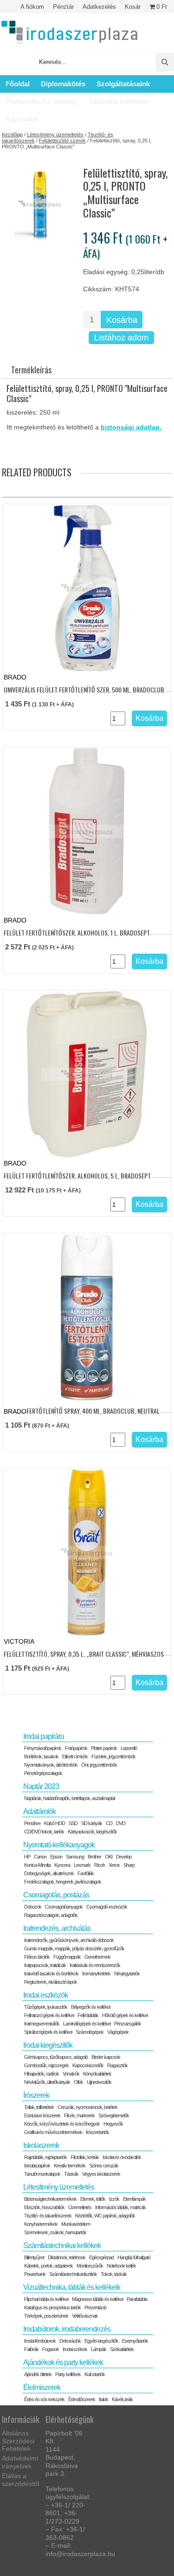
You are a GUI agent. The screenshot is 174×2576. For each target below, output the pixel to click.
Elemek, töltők (93, 2199)
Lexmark (82, 1865)
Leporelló (129, 1748)
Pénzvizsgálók (128, 2024)
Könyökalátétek (97, 2074)
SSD (73, 1823)
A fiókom (32, 7)
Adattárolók (39, 1811)
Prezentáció (95, 2307)
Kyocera (62, 1865)
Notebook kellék (121, 2266)
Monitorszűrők (90, 2266)
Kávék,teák (122, 2399)
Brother (94, 1857)
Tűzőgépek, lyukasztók (46, 2007)
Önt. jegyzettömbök (99, 1765)
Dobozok (33, 1907)
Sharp (129, 1865)
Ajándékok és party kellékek (63, 2362)
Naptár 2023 (41, 1786)
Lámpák (99, 2349)
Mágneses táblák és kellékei (97, 2299)
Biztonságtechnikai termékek (50, 2199)
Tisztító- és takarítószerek (48, 2216)
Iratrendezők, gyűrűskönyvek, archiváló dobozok (69, 1940)
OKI (109, 1857)
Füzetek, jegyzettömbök (113, 1756)
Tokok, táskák (114, 2274)
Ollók (78, 2082)
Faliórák (31, 2349)
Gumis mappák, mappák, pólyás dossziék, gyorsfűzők (74, 1948)
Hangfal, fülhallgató (134, 2257)
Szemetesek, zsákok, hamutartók (55, 2232)
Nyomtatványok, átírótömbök (51, 1765)
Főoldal (18, 84)
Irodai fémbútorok (40, 2341)
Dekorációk (70, 2341)
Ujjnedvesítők (99, 2082)
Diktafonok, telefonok (67, 2257)
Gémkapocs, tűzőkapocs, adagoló (56, 2057)
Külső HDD (55, 1823)
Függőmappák (67, 1957)
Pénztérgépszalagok (43, 1773)
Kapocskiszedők (88, 2065)
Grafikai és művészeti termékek (53, 2132)
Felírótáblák (88, 2015)
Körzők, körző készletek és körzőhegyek (62, 2124)
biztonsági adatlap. (131, 427)
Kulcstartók (95, 2374)
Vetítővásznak (85, 2316)
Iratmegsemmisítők (42, 2024)
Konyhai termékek (41, 2224)
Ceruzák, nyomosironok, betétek (87, 2107)
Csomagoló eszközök (107, 1907)
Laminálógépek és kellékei (87, 2024)
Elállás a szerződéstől (20, 2480)
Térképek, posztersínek (46, 2316)
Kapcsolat (22, 119)
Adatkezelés (99, 7)
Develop (124, 1857)
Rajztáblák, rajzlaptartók (45, 2157)
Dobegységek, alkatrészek (49, 1873)
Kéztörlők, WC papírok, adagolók (105, 2216)
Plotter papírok (104, 1748)
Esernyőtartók (135, 2341)
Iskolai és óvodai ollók (122, 2157)
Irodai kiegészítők (48, 2045)
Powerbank (35, 2274)
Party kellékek (68, 2374)
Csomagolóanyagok (64, 1907)
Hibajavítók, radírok (42, 2074)
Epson (56, 1857)
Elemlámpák (134, 2199)
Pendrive (32, 1823)
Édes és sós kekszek (44, 2399)
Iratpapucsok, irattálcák (45, 1965)
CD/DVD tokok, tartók (44, 1832)
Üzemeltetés (80, 2207)
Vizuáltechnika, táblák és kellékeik (72, 2287)
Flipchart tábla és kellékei (46, 2299)
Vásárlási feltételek (119, 101)
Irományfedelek (96, 1974)
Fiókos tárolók (37, 1957)
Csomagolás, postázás (56, 1895)
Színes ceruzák (104, 2166)
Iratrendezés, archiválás (57, 1928)
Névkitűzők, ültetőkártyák (47, 2082)
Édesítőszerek (82, 2399)
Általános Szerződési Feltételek (18, 2441)
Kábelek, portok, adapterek (48, 2266)
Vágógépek (118, 2032)
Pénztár (63, 7)
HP (27, 1857)
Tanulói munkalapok (42, 2174)
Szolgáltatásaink (123, 84)
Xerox (114, 1865)
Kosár (133, 7)
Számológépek (90, 2032)
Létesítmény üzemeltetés (55, 135)
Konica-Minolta (37, 1865)
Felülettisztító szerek (62, 141)
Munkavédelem (76, 2224)
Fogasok (51, 2349)
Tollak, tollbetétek (39, 2107)
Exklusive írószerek (42, 2115)
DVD (121, 1823)
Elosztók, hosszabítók (44, 2207)
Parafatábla (137, 2299)
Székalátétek (122, 2349)
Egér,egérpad (101, 2257)
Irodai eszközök (45, 1995)
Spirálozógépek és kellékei (48, 2032)
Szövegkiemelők (114, 2115)
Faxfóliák (86, 1873)
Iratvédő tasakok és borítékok (51, 1974)
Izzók (114, 2199)
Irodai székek (75, 2349)
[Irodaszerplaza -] (70, 34)
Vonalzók (71, 2074)
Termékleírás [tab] (31, 370)
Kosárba (122, 320)
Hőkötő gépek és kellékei (125, 2015)
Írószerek (36, 2095)
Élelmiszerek (42, 2387)
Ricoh (100, 1865)
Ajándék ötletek (38, 2374)
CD (109, 1823)
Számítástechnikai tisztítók (73, 2274)
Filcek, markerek (79, 2115)
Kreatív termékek (70, 2166)
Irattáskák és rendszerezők (95, 1965)
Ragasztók (117, 2065)
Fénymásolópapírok (43, 1748)
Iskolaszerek (41, 2145)
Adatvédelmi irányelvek (20, 2462)
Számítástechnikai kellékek (62, 2246)
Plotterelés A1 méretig (41, 101)
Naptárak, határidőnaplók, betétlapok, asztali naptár (70, 1798)
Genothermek (97, 1957)
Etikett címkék (75, 1756)
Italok (103, 2399)
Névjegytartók (127, 1974)
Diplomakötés (63, 84)
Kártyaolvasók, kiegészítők (92, 1832)
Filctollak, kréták (85, 2157)
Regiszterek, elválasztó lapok (51, 1982)
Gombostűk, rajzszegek (46, 2065)
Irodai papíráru (44, 1736)
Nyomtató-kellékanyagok (59, 1845)
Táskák (71, 2174)
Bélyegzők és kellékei (90, 2007)
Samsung (75, 1857)
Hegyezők (113, 2124)
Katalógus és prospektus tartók (52, 2307)
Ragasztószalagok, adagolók (51, 1915)
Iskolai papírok (37, 2166)
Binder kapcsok (106, 2057)
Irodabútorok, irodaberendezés (67, 2329)
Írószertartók (97, 2132)
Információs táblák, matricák (120, 2207)
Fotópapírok (76, 1748)
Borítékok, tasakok (41, 1756)
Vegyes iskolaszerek (101, 2174)
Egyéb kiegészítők (101, 2341)
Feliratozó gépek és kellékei (49, 2015)
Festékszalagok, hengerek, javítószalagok (63, 1882)
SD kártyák (92, 1823)
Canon (40, 1857)
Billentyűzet (34, 2257)
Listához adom (121, 338)
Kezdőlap (12, 135)
